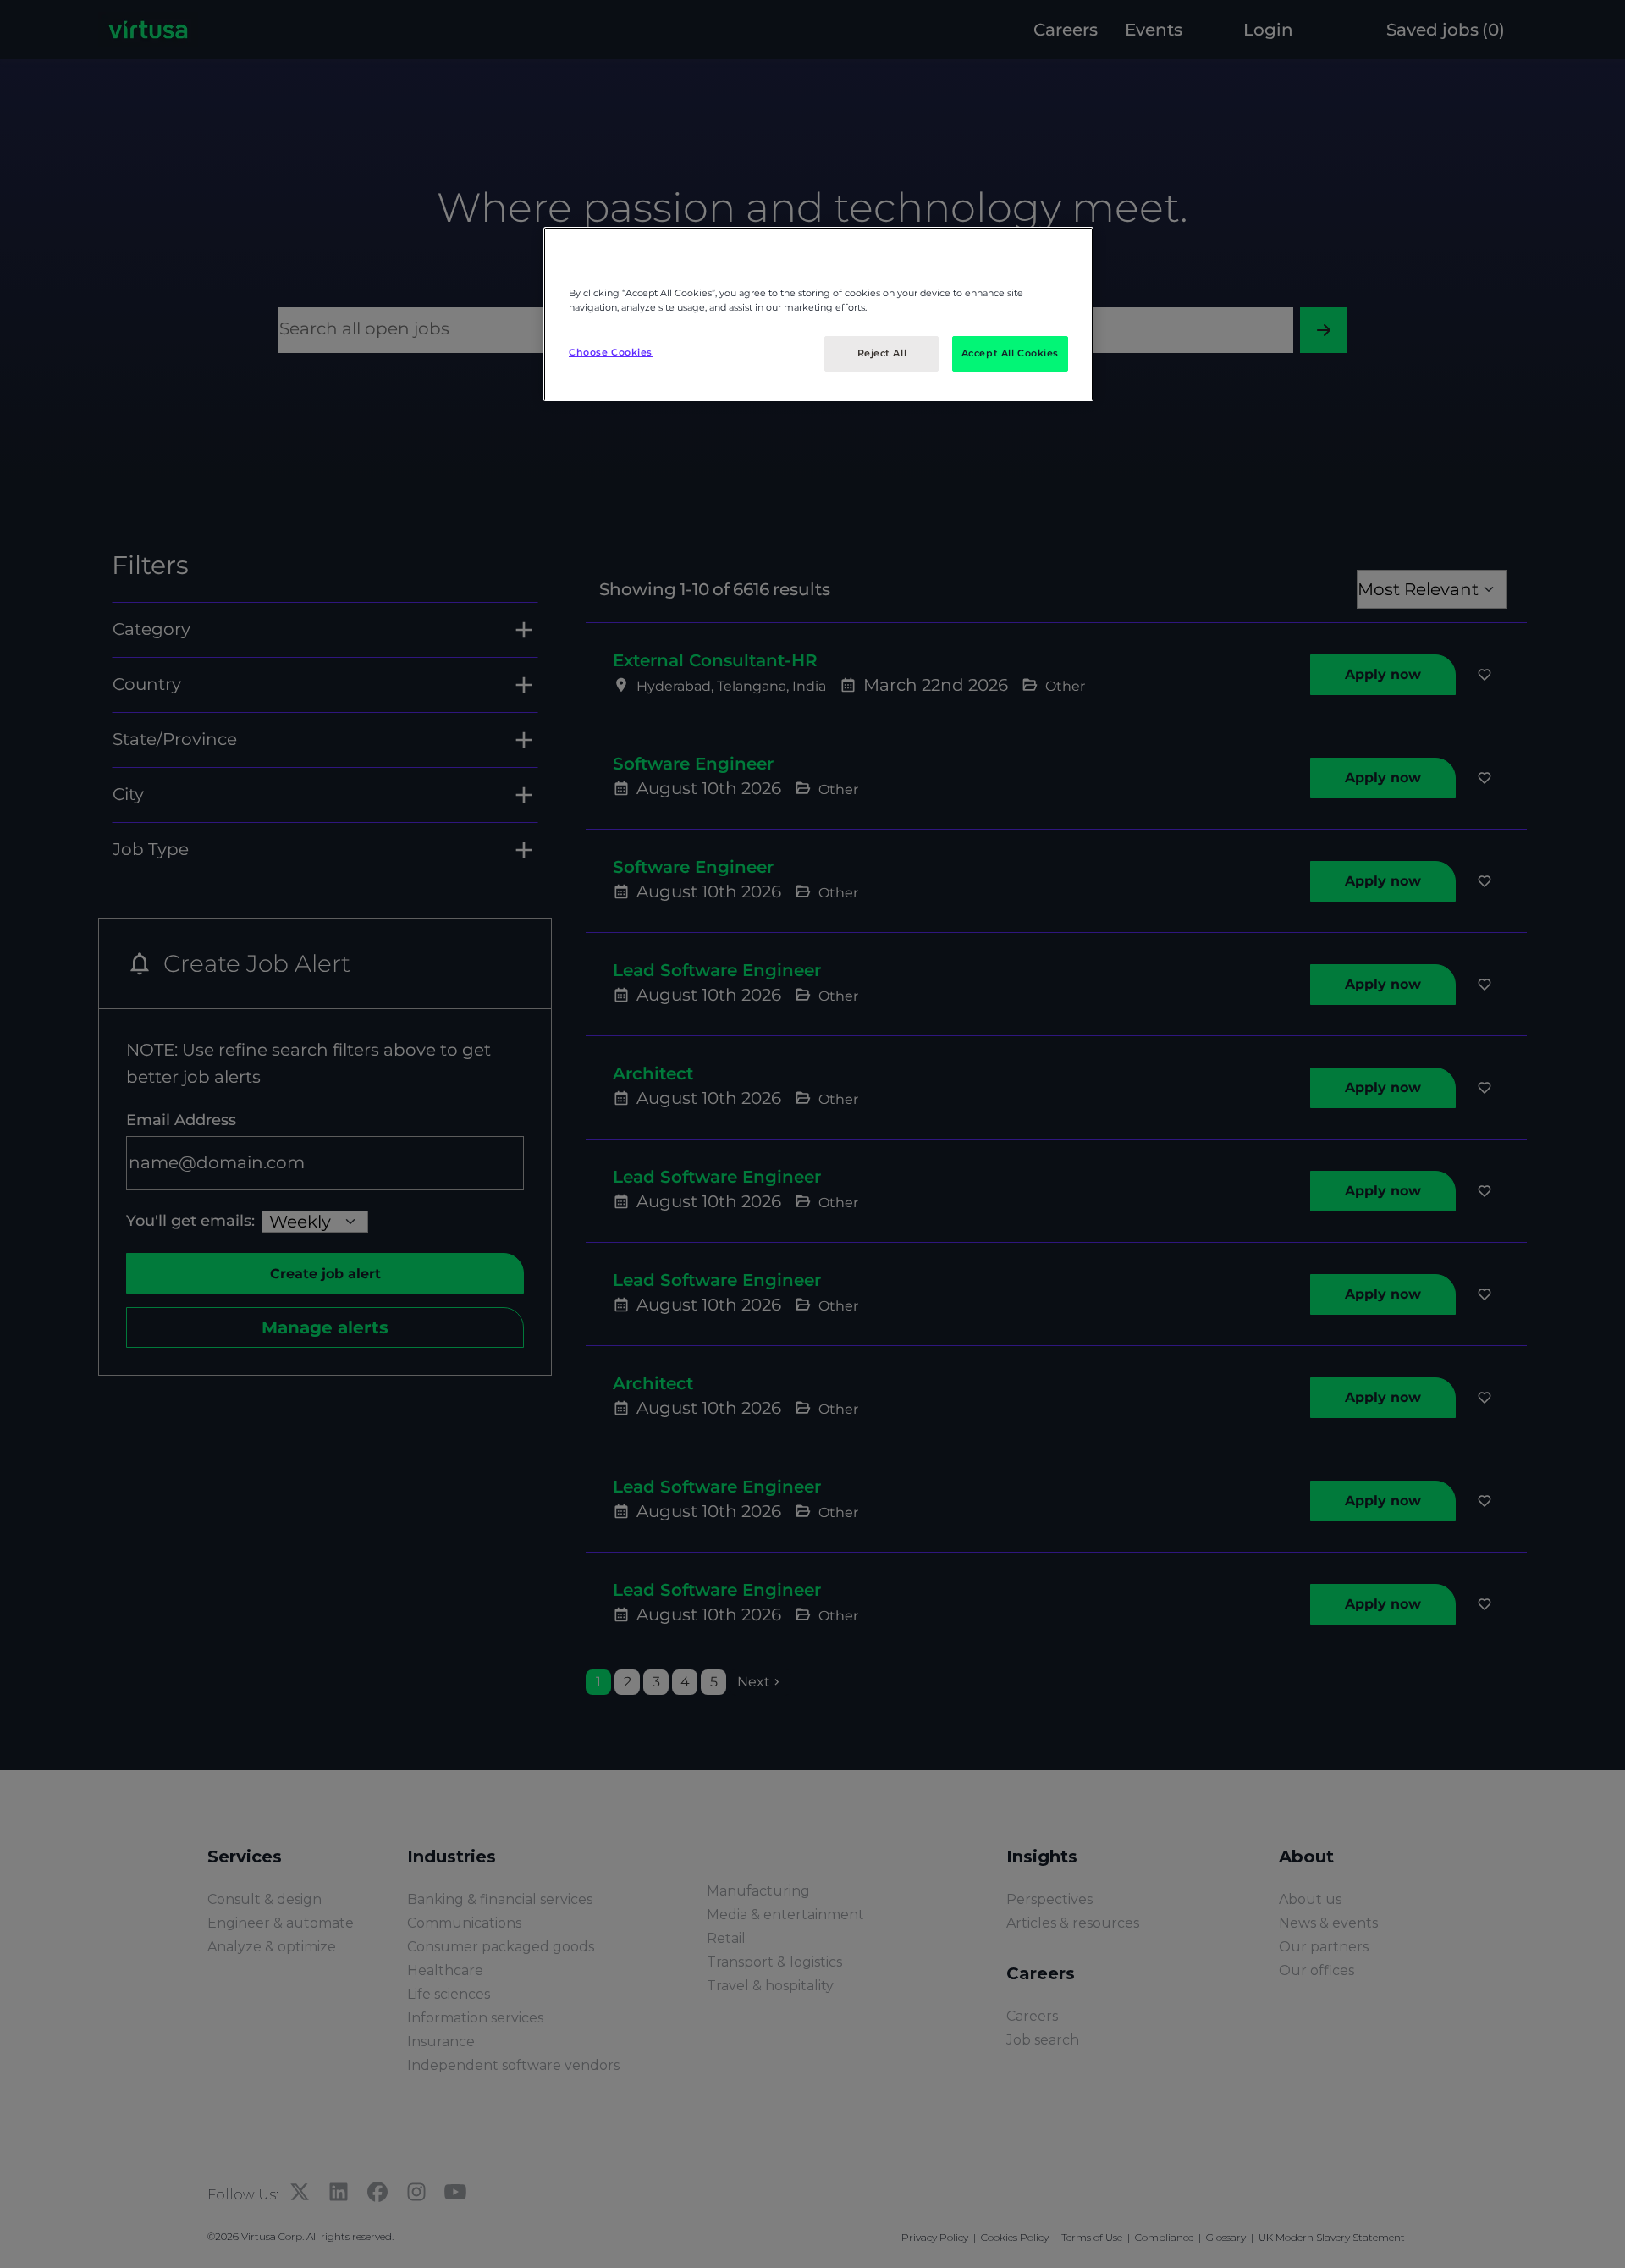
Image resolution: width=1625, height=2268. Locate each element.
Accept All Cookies (1010, 353)
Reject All (882, 353)
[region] (818, 314)
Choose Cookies (611, 352)
